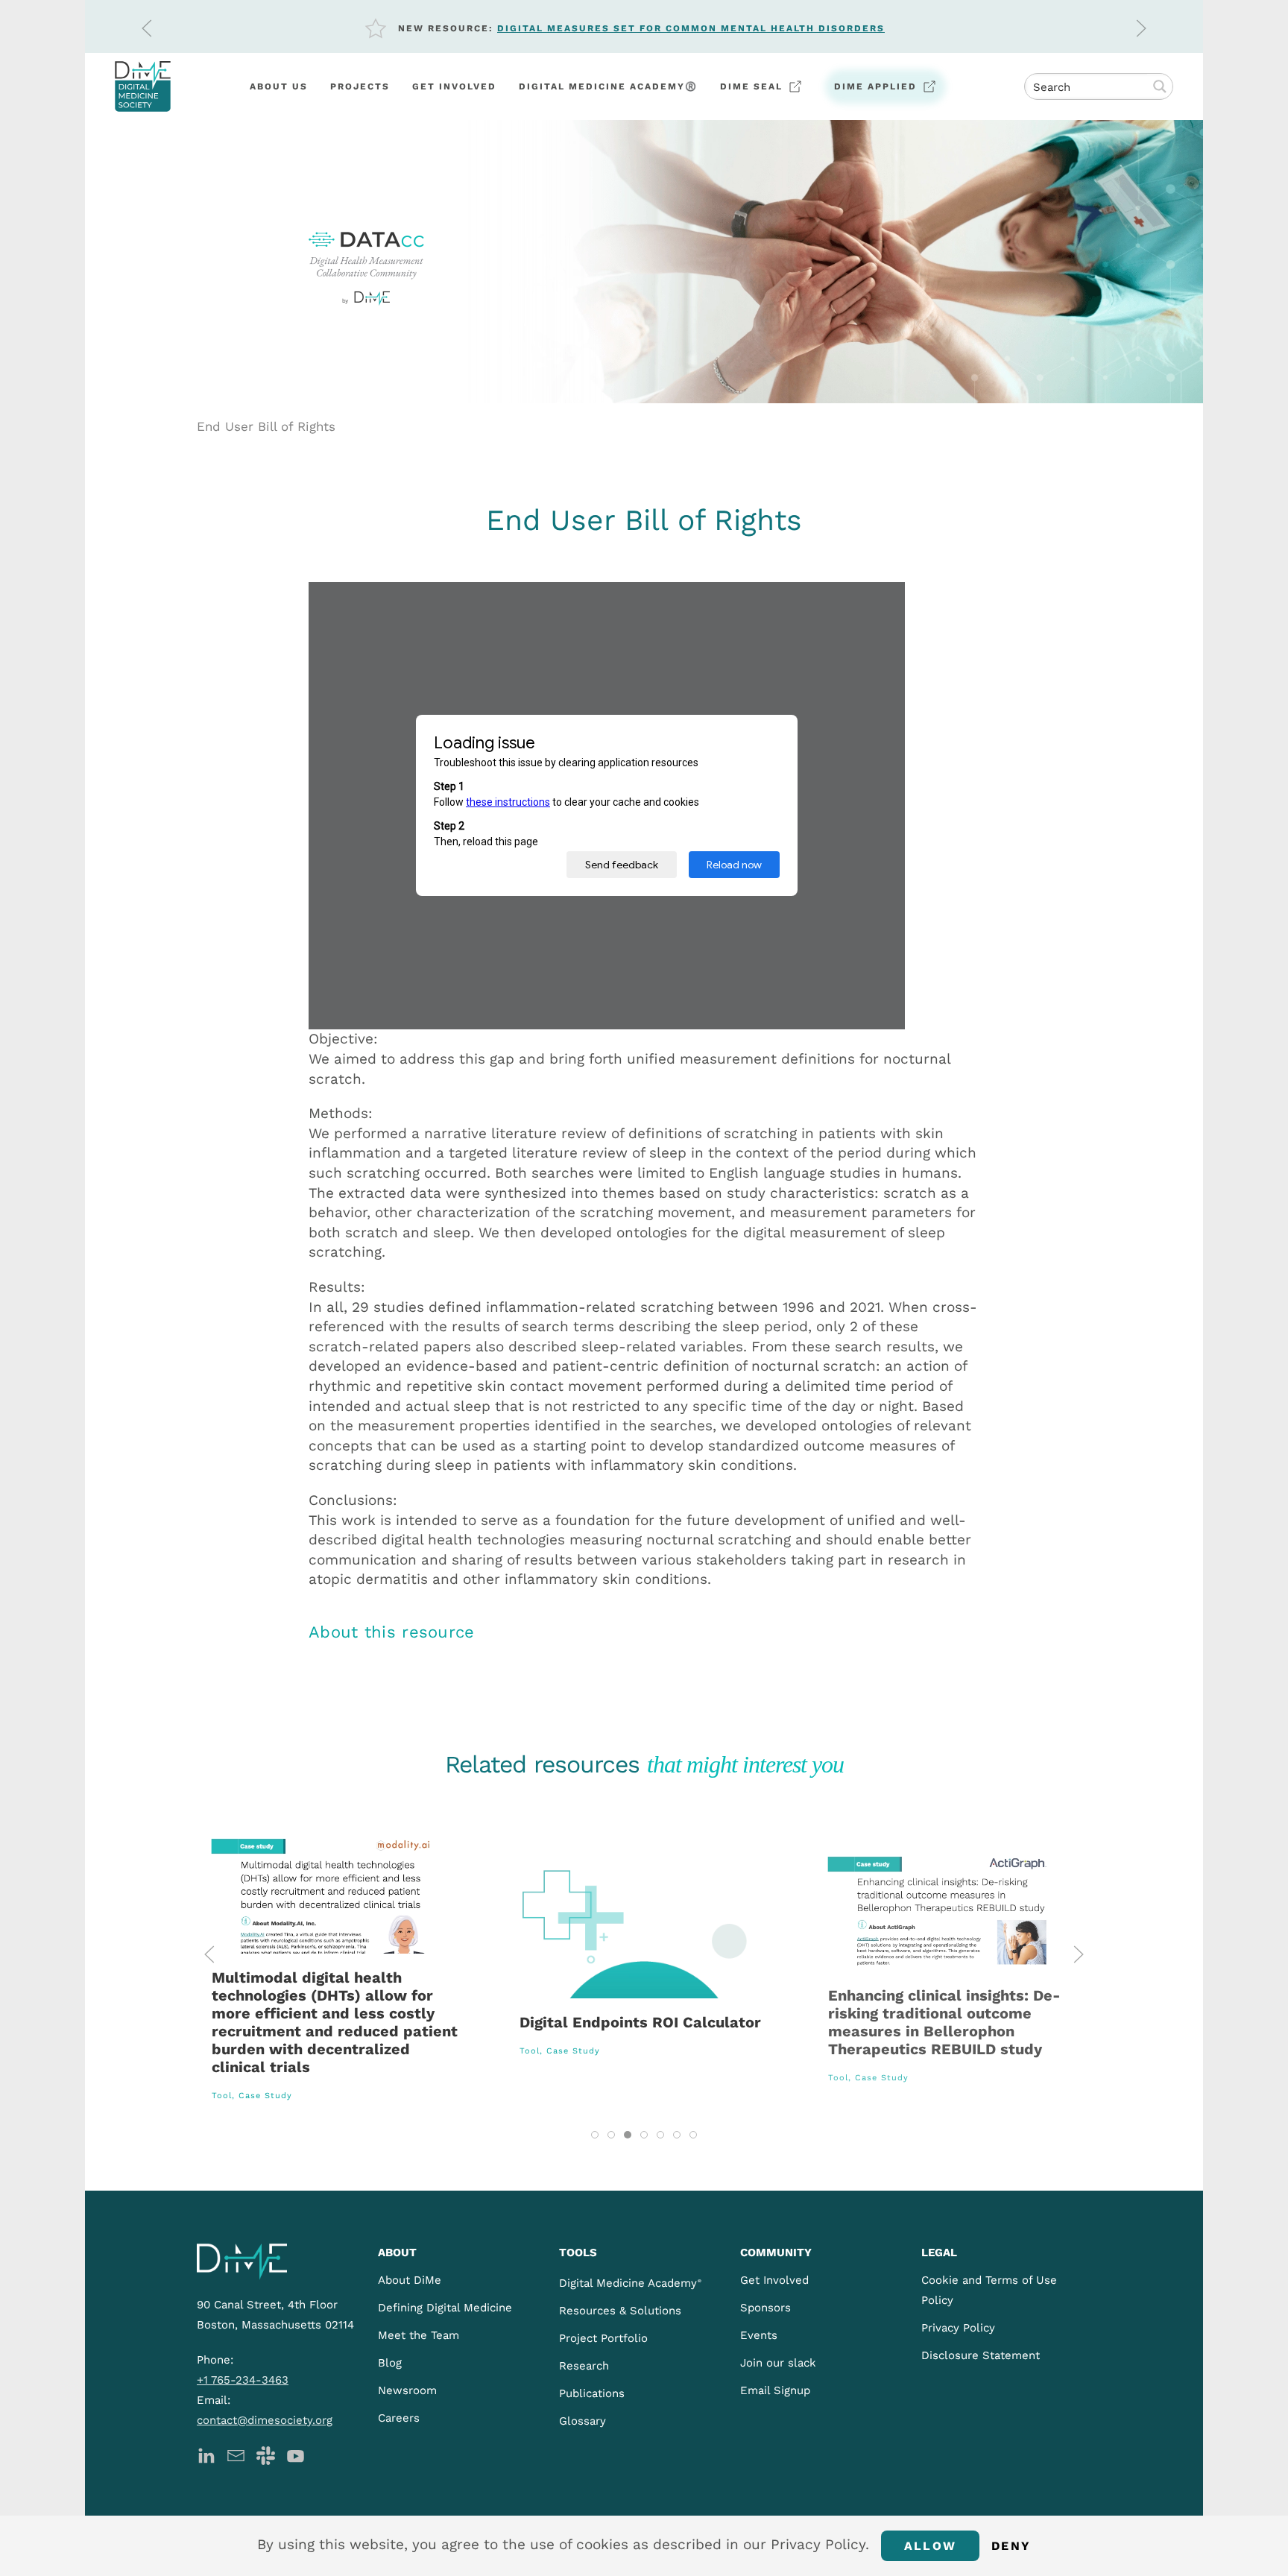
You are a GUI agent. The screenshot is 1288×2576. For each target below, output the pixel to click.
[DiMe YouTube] (296, 2455)
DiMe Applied (875, 86)
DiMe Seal (751, 86)
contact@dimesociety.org (265, 2420)
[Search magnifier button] (1160, 86)
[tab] (595, 2135)
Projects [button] (360, 86)
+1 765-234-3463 (243, 2380)
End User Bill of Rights (266, 426)
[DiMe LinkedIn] (206, 2455)
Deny (1011, 2546)
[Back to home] (143, 86)
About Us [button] (279, 86)
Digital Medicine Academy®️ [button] (608, 86)
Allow (930, 2546)
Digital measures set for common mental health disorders (691, 28)
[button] (147, 28)
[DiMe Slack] (266, 2455)
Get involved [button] (454, 86)
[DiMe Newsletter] (236, 2455)
